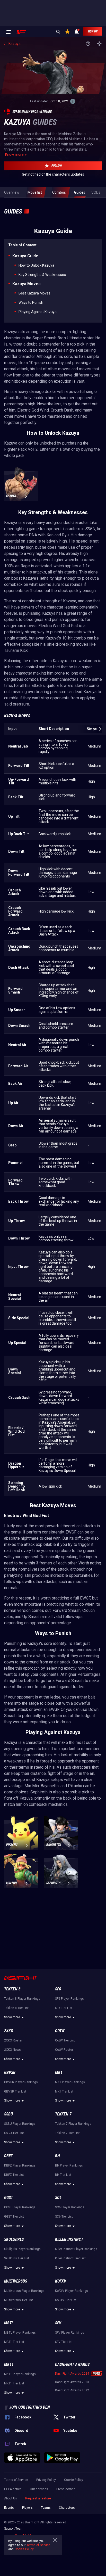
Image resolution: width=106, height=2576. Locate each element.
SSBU (8, 2114)
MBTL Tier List (14, 2342)
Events (9, 2508)
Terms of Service (16, 2480)
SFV (58, 2323)
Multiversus (16, 2281)
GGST (8, 2198)
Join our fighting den (30, 2407)
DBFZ (8, 2156)
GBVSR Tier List (15, 2091)
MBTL (9, 2323)
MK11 (9, 2364)
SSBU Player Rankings (20, 2124)
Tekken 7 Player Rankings (73, 2124)
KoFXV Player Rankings (72, 2291)
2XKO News (12, 2050)
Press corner (65, 2489)
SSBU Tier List (14, 2133)
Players (27, 2508)
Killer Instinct (69, 2239)
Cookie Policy (74, 2480)
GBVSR (10, 2073)
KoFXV (61, 2281)
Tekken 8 (12, 1989)
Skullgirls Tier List (17, 2258)
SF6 (58, 1989)
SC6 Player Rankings (70, 2207)
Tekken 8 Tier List (16, 2008)
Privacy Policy (46, 2480)
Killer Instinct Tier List (70, 2258)
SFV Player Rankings (70, 2333)
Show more (12, 2017)
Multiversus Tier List (19, 2300)
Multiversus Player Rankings (24, 2291)
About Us (11, 2498)
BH (58, 2156)
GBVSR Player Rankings (21, 2082)
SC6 (58, 2198)
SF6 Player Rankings (69, 1999)
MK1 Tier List (64, 2091)
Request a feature (38, 2498)
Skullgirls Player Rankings (22, 2249)
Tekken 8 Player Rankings (22, 1999)
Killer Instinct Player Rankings (76, 2249)
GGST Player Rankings (20, 2207)
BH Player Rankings (69, 2165)
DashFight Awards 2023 (72, 2382)
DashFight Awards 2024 (72, 2374)
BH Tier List (63, 2175)
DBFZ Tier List (14, 2175)
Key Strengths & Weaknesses (42, 275)
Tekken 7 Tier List (67, 2133)
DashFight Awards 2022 (72, 2390)
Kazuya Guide (25, 256)
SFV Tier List (64, 2342)
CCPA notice (13, 2489)
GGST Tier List (14, 2217)
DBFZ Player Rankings (20, 2165)
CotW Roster (64, 2050)
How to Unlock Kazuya (36, 265)
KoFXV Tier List (66, 2300)
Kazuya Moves (26, 284)
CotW (60, 2031)
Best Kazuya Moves (34, 293)
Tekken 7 (63, 2114)
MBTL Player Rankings (20, 2333)
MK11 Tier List (14, 2383)
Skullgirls (14, 2239)
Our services (39, 2489)
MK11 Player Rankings (20, 2374)
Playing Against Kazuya (38, 312)
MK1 (59, 2073)
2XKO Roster (13, 2040)
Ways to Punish (31, 302)
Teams (46, 2508)
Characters (67, 2508)
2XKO (9, 2031)
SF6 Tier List (64, 2008)
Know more (14, 154)
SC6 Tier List (64, 2217)
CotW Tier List (65, 2040)
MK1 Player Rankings (70, 2082)
